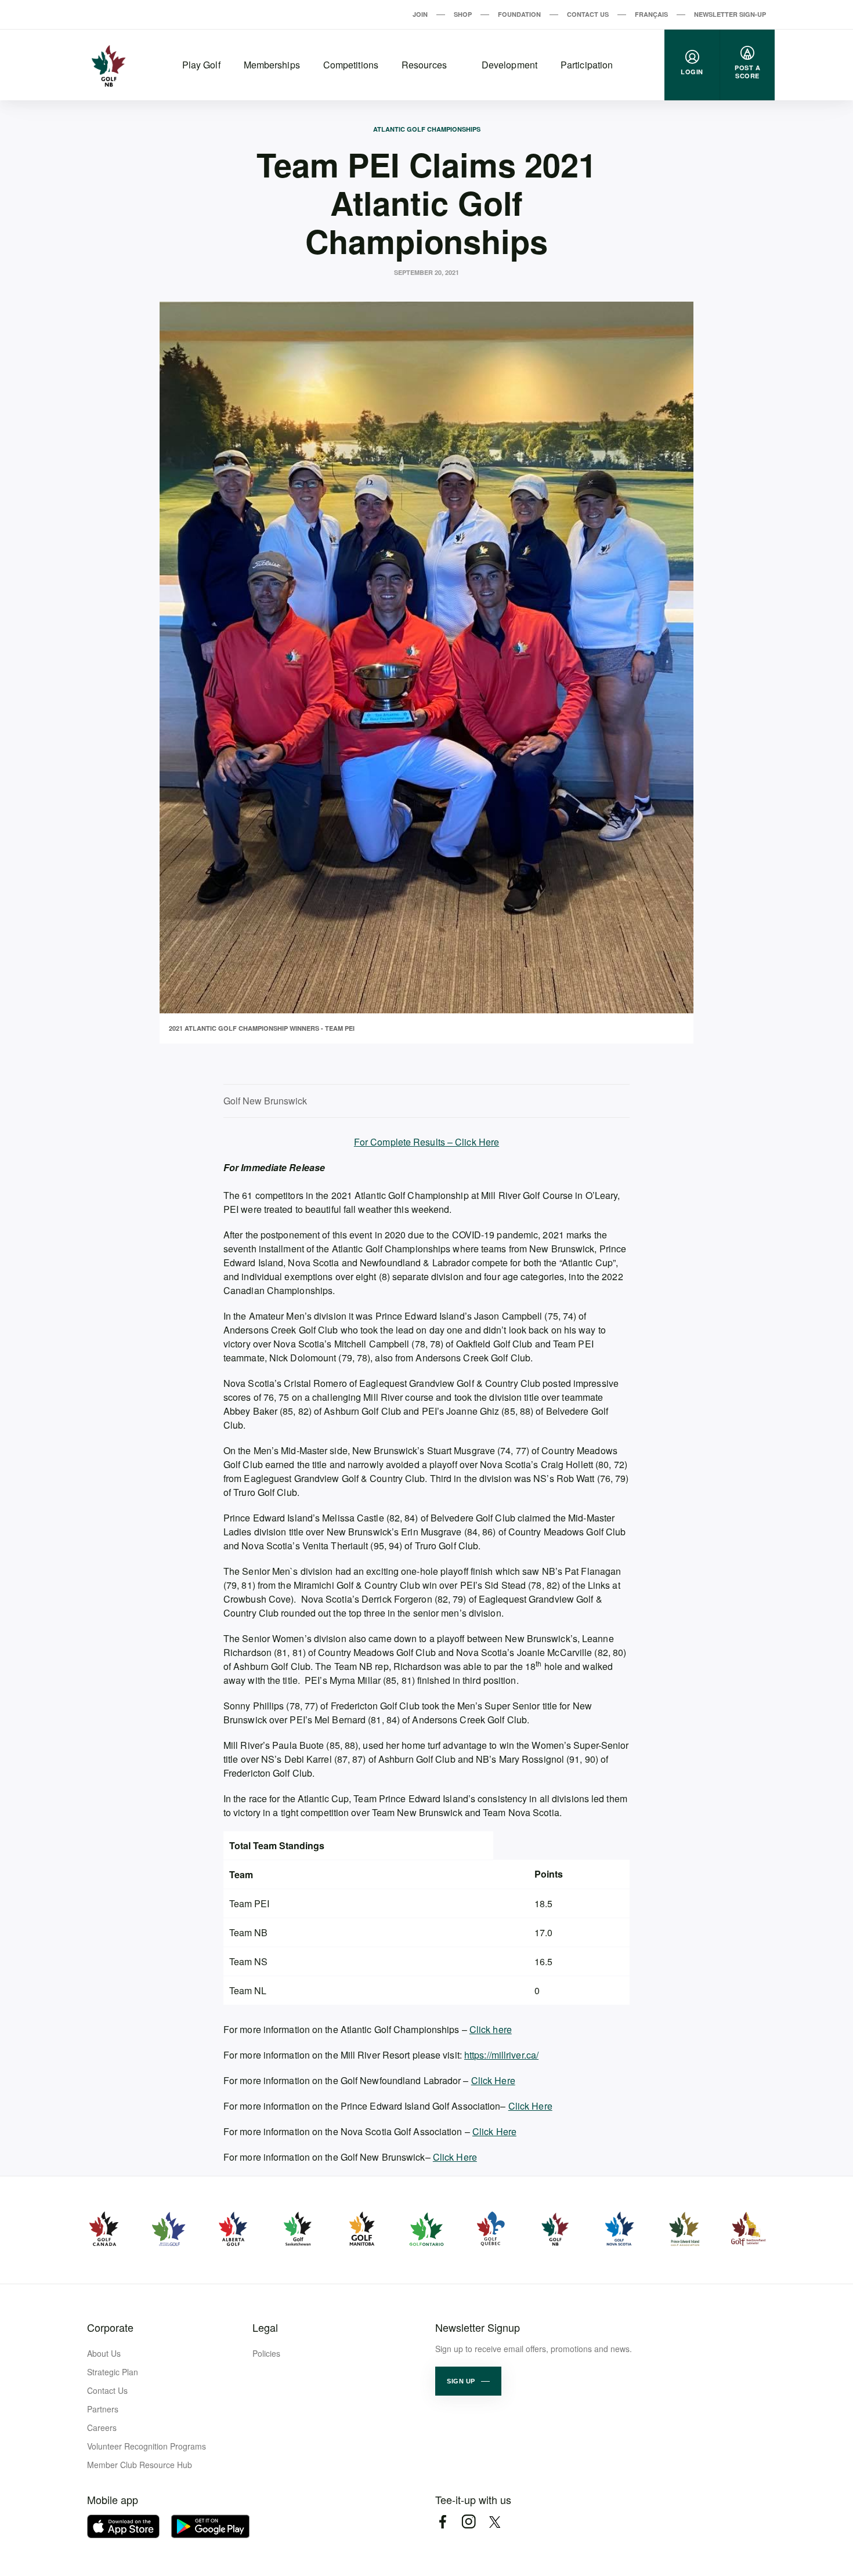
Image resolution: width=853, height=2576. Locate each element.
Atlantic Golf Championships (427, 129)
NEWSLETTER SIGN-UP (730, 14)
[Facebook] (442, 2522)
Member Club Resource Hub (140, 2465)
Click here (491, 2029)
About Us (104, 2353)
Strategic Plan (113, 2372)
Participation (587, 65)
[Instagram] (469, 2522)
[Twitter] (495, 2522)
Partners (103, 2409)
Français (651, 14)
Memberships (272, 65)
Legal (265, 2327)
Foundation (519, 14)
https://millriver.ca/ (501, 2055)
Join (420, 14)
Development (509, 65)
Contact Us (588, 14)
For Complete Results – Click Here (426, 1142)
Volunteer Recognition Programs (147, 2446)
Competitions (351, 65)
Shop (463, 14)
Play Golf (201, 65)
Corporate (110, 2327)
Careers (102, 2428)
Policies (266, 2353)
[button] (468, 2381)
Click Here (493, 2080)
